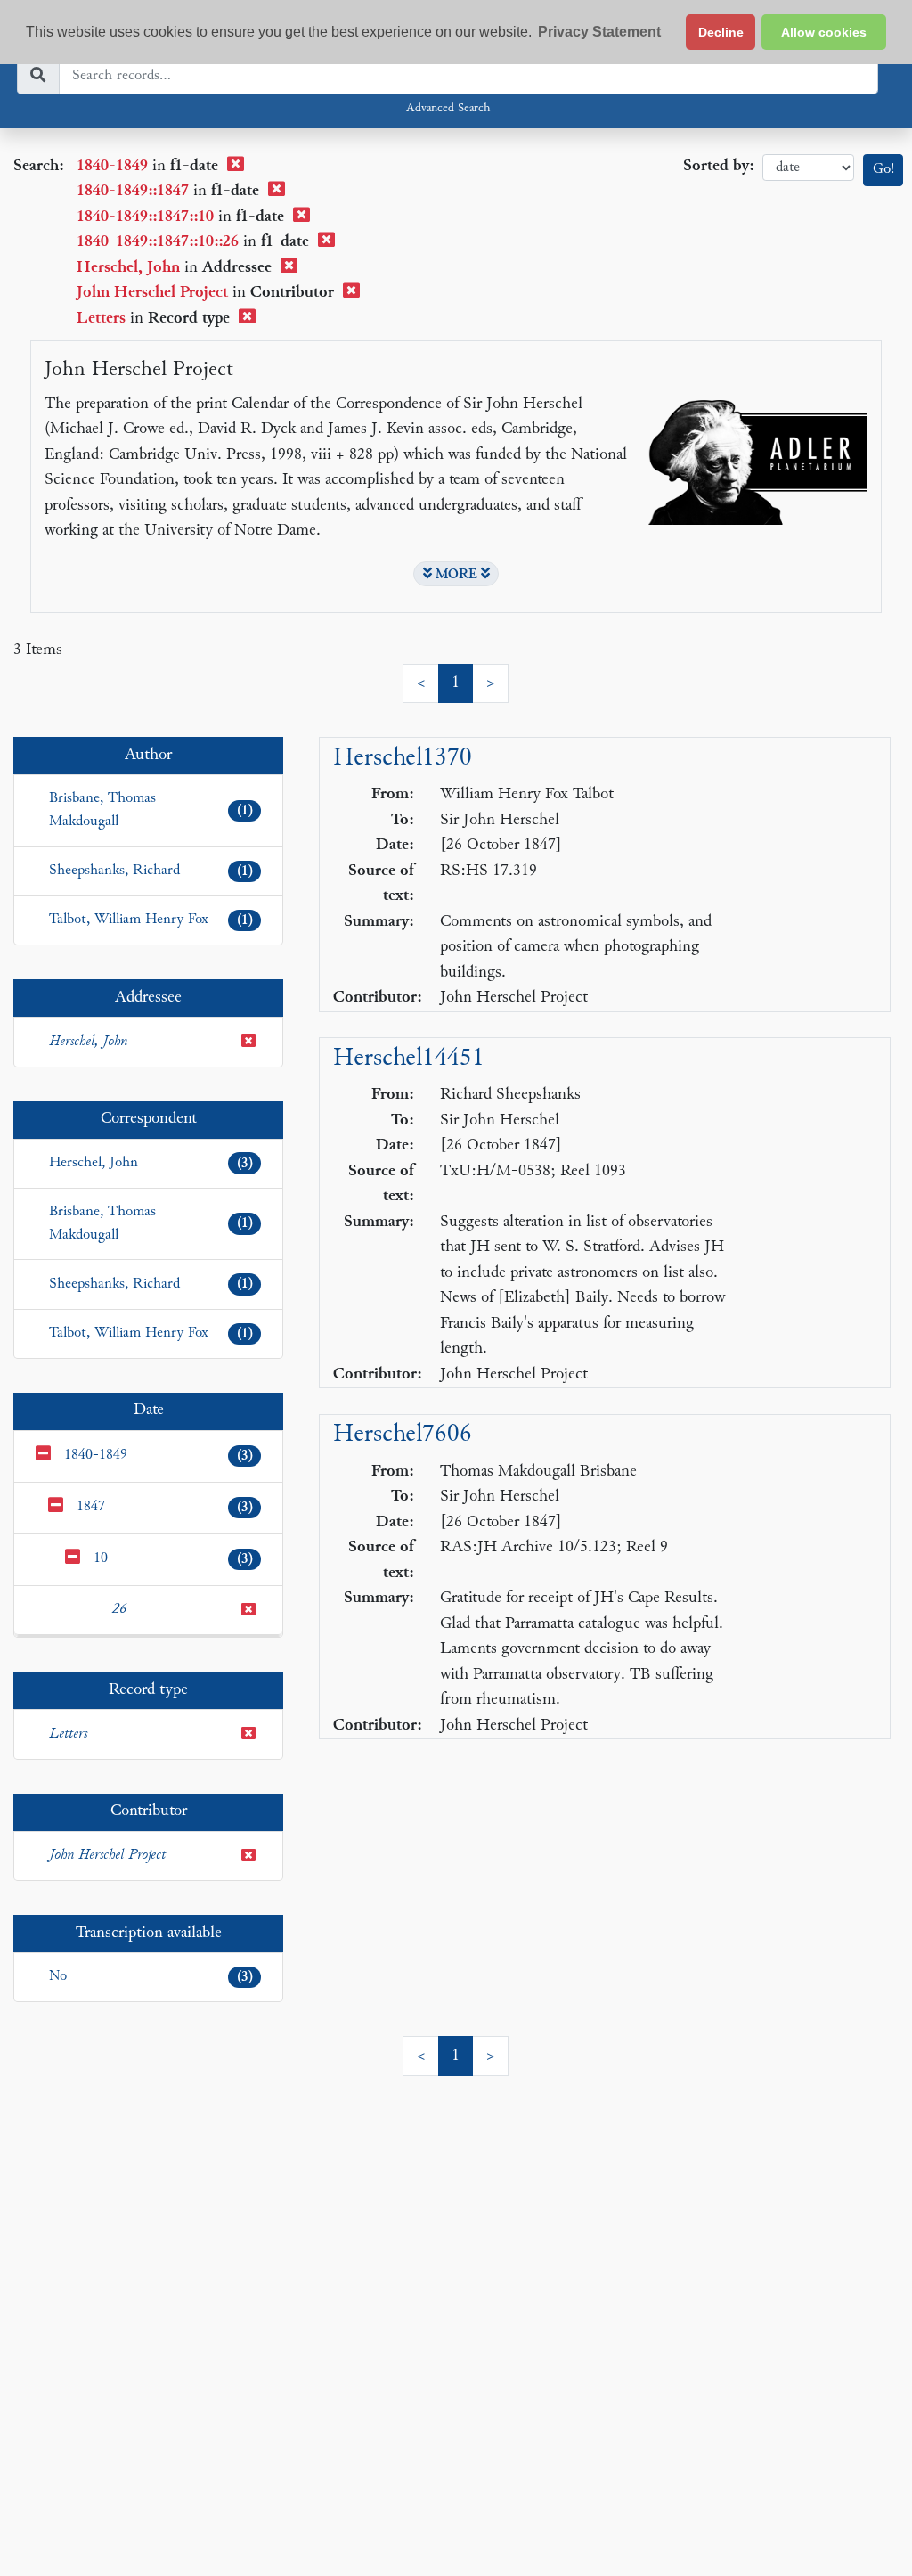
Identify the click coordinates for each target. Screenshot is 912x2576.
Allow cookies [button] (824, 32)
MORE (456, 575)
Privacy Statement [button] (599, 32)
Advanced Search (448, 109)
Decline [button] (721, 32)
